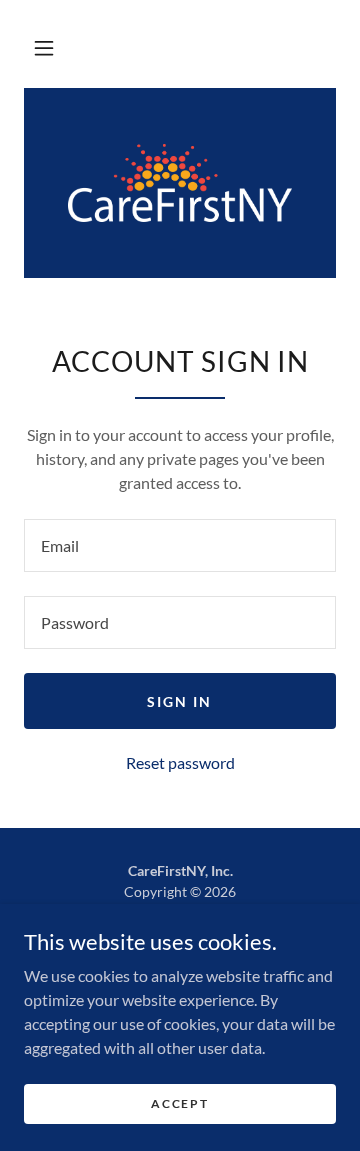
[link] (180, 183)
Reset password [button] (180, 762)
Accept (179, 1103)
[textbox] (180, 545)
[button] (44, 48)
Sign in (179, 701)
